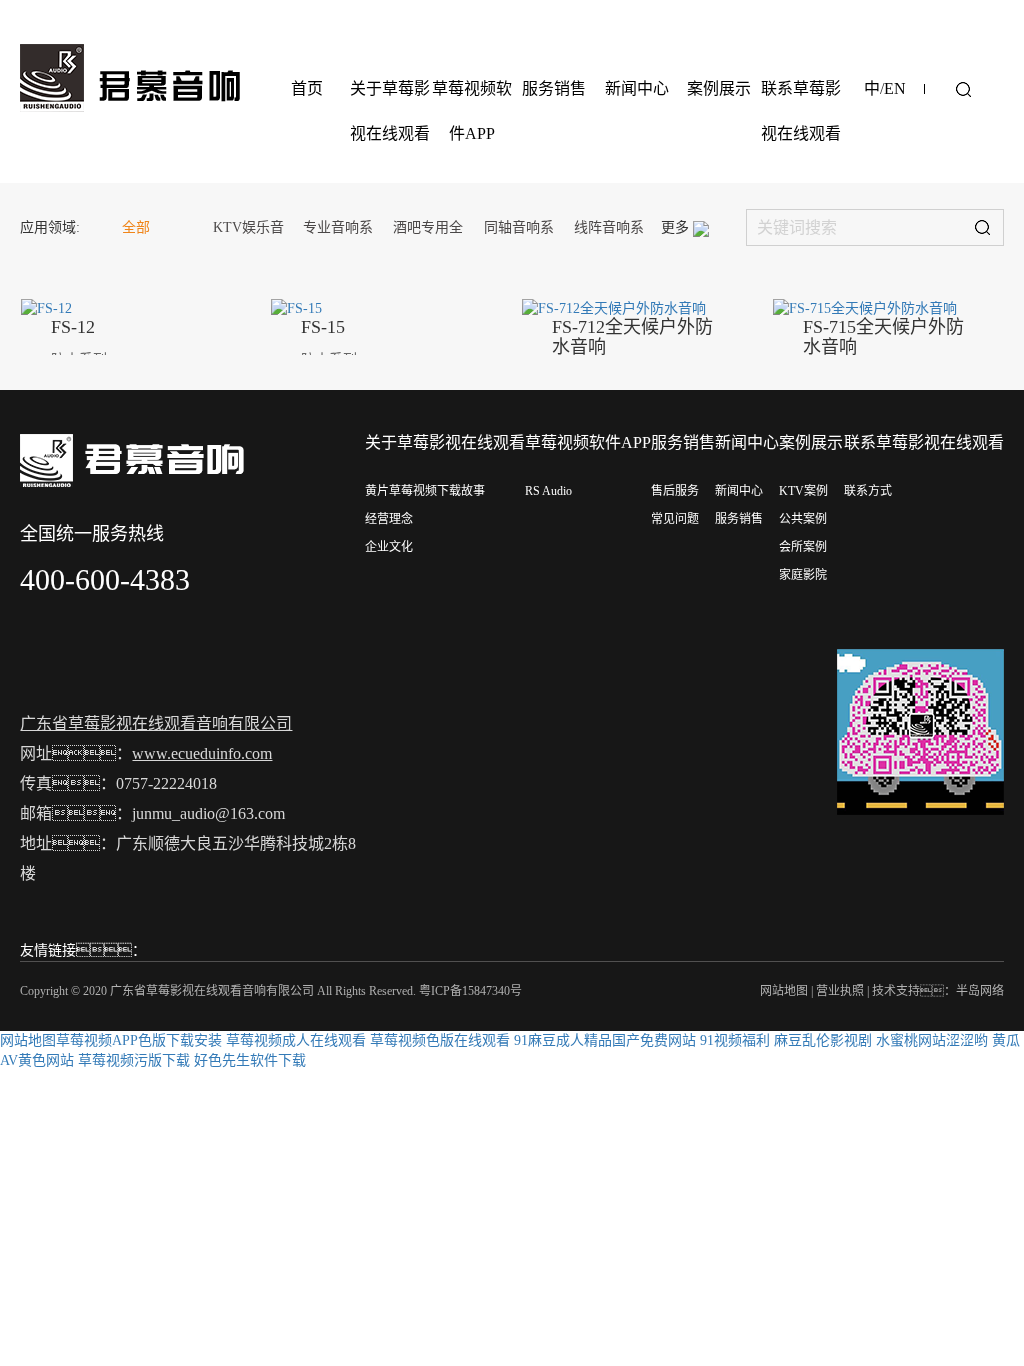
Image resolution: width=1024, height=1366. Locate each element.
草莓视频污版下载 (134, 1060)
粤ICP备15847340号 (470, 991)
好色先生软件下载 (250, 1060)
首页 (307, 88)
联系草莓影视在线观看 (801, 111)
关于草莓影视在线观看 (390, 111)
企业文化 (389, 547)
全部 (136, 227)
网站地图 (784, 991)
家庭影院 (803, 575)
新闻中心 (637, 88)
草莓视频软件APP (472, 111)
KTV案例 (803, 491)
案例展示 (719, 88)
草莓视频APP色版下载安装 (139, 1040)
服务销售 (554, 88)
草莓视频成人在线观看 (296, 1040)
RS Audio (548, 491)
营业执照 (840, 991)
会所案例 (803, 547)
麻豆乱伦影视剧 (823, 1040)
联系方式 (868, 491)
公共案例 (803, 519)
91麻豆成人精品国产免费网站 (605, 1040)
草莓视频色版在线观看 (440, 1040)
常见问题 (675, 519)
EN (895, 88)
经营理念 (389, 519)
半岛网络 (980, 991)
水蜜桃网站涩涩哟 (932, 1040)
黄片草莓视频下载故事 (425, 491)
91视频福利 (735, 1040)
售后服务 (675, 491)
